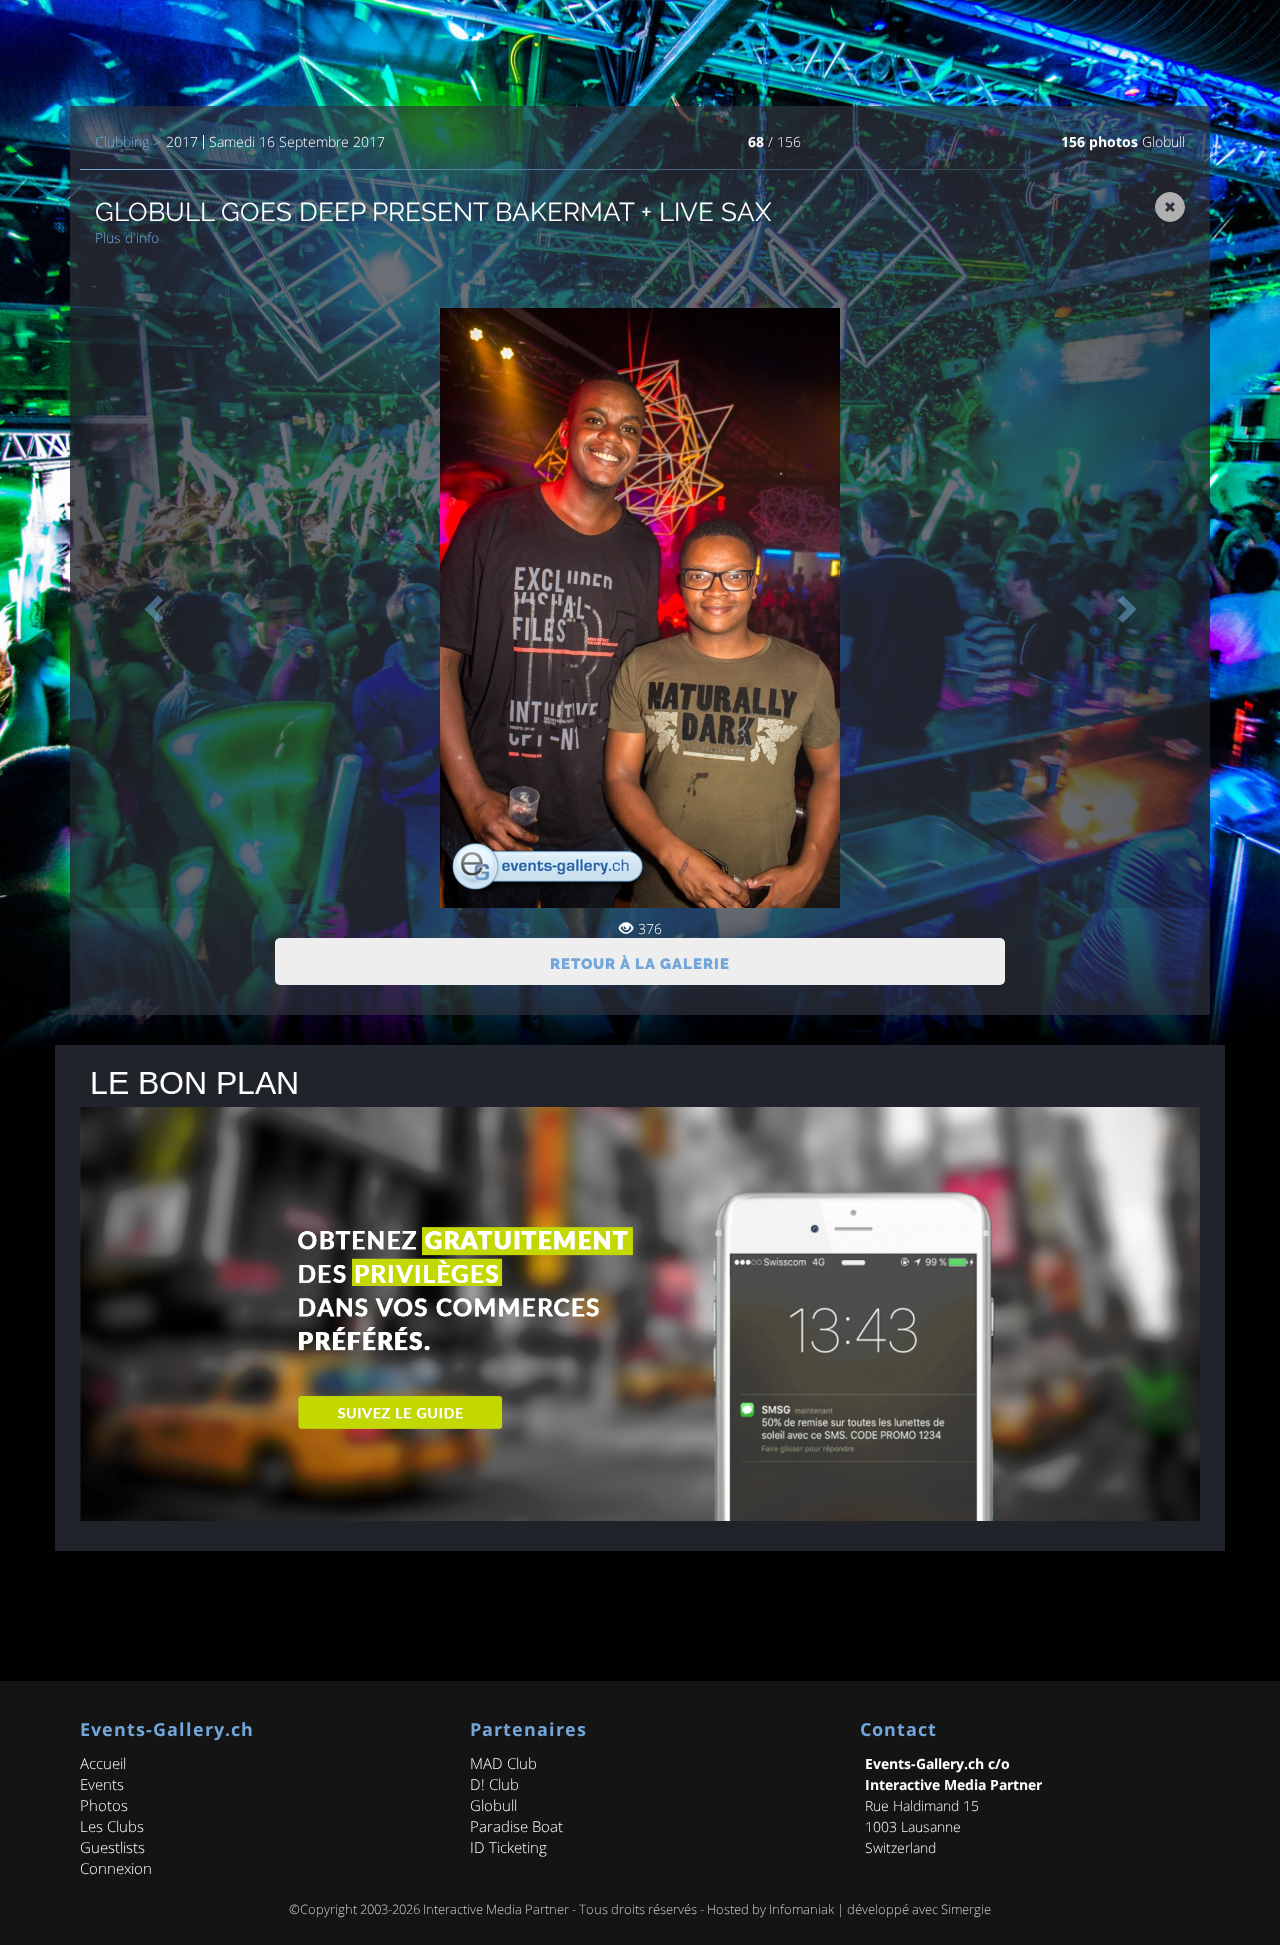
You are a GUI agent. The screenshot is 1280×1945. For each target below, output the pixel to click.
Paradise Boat (516, 1826)
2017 (182, 142)
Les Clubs (112, 1826)
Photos (104, 1805)
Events (102, 1784)
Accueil (103, 1763)
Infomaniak (801, 1909)
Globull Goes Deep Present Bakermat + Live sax (433, 212)
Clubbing (122, 142)
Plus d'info (127, 237)
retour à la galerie (640, 964)
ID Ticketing (508, 1847)
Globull (1163, 141)
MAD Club (503, 1763)
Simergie (966, 1909)
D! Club (494, 1784)
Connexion (116, 1868)
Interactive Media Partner (496, 1909)
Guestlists (112, 1847)
